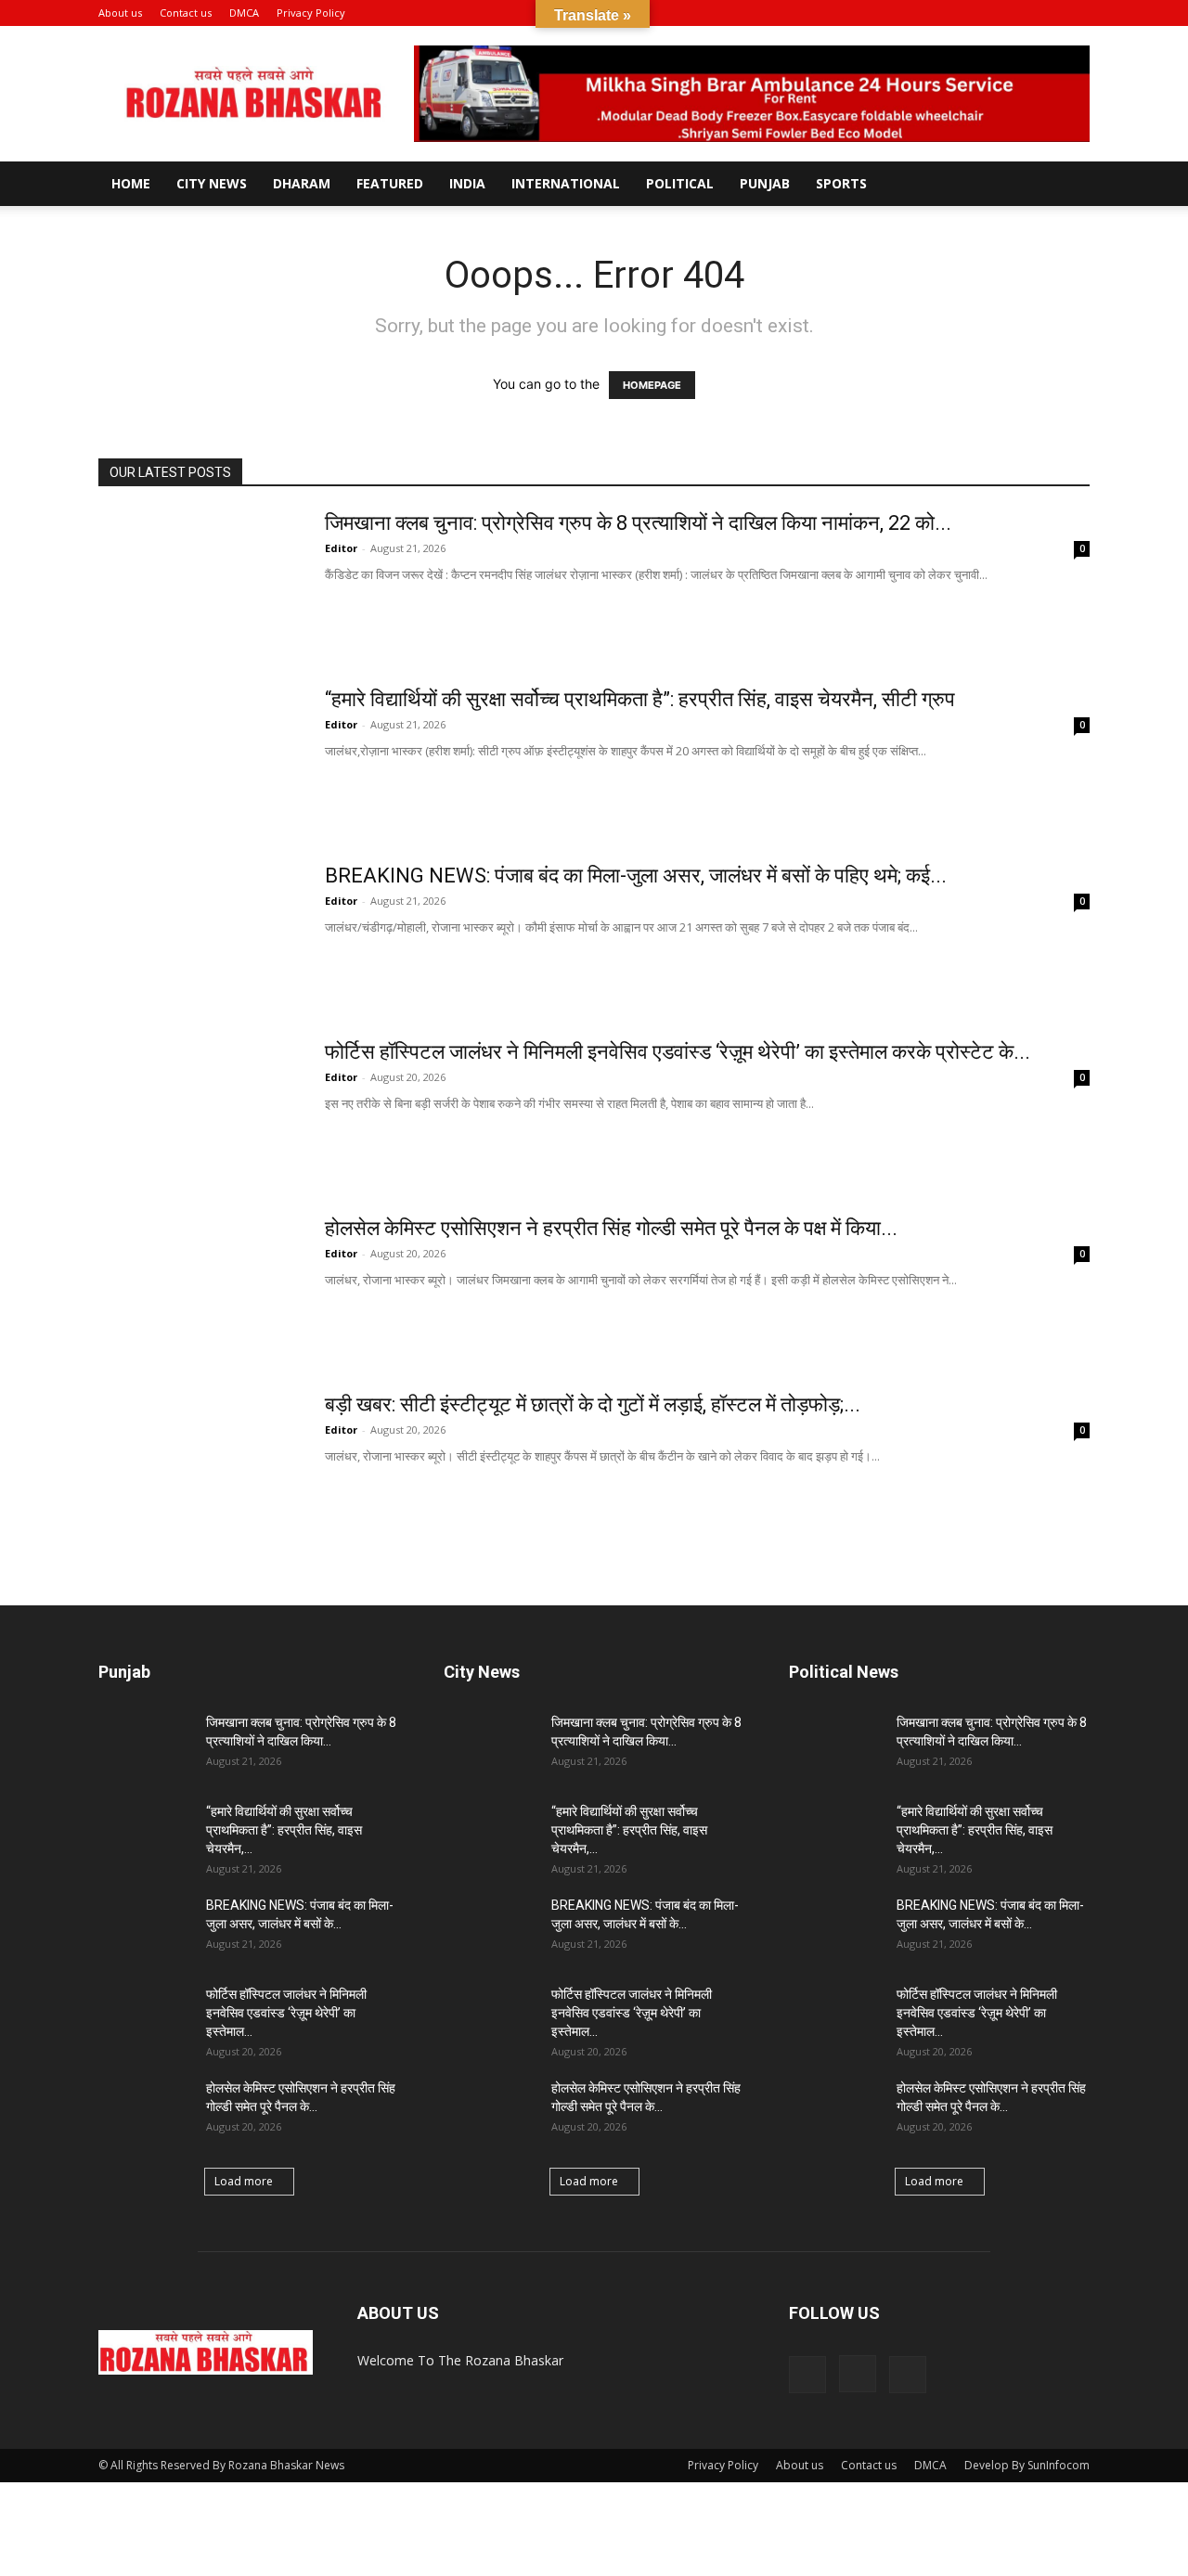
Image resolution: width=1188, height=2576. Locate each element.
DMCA (244, 13)
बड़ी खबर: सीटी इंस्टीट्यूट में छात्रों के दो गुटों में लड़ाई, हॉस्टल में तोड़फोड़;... (593, 1404)
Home (131, 183)
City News (212, 183)
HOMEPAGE (652, 385)
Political (680, 183)
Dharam (302, 183)
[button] (987, 13)
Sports (841, 183)
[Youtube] (1076, 13)
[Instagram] (1045, 13)
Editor (341, 548)
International (566, 183)
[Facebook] (1014, 13)
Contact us (186, 13)
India (467, 183)
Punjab (765, 183)
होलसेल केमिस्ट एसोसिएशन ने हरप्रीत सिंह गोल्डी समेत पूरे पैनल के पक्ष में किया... (611, 1228)
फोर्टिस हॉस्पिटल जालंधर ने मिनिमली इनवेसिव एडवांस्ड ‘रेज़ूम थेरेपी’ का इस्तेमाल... (286, 2013)
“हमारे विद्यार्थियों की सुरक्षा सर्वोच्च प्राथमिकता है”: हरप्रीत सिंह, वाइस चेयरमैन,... (284, 1830)
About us (120, 13)
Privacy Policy (311, 13)
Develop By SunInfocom (1027, 2465)
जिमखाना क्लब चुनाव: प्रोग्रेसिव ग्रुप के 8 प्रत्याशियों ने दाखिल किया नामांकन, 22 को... (638, 523)
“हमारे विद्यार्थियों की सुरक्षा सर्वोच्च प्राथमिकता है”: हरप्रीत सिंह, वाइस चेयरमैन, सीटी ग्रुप (640, 699)
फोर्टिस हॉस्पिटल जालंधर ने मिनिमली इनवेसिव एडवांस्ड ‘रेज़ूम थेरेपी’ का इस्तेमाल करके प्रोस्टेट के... (678, 1052)
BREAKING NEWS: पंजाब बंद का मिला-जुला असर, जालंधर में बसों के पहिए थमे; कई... (636, 876)
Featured (390, 183)
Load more (244, 2181)
